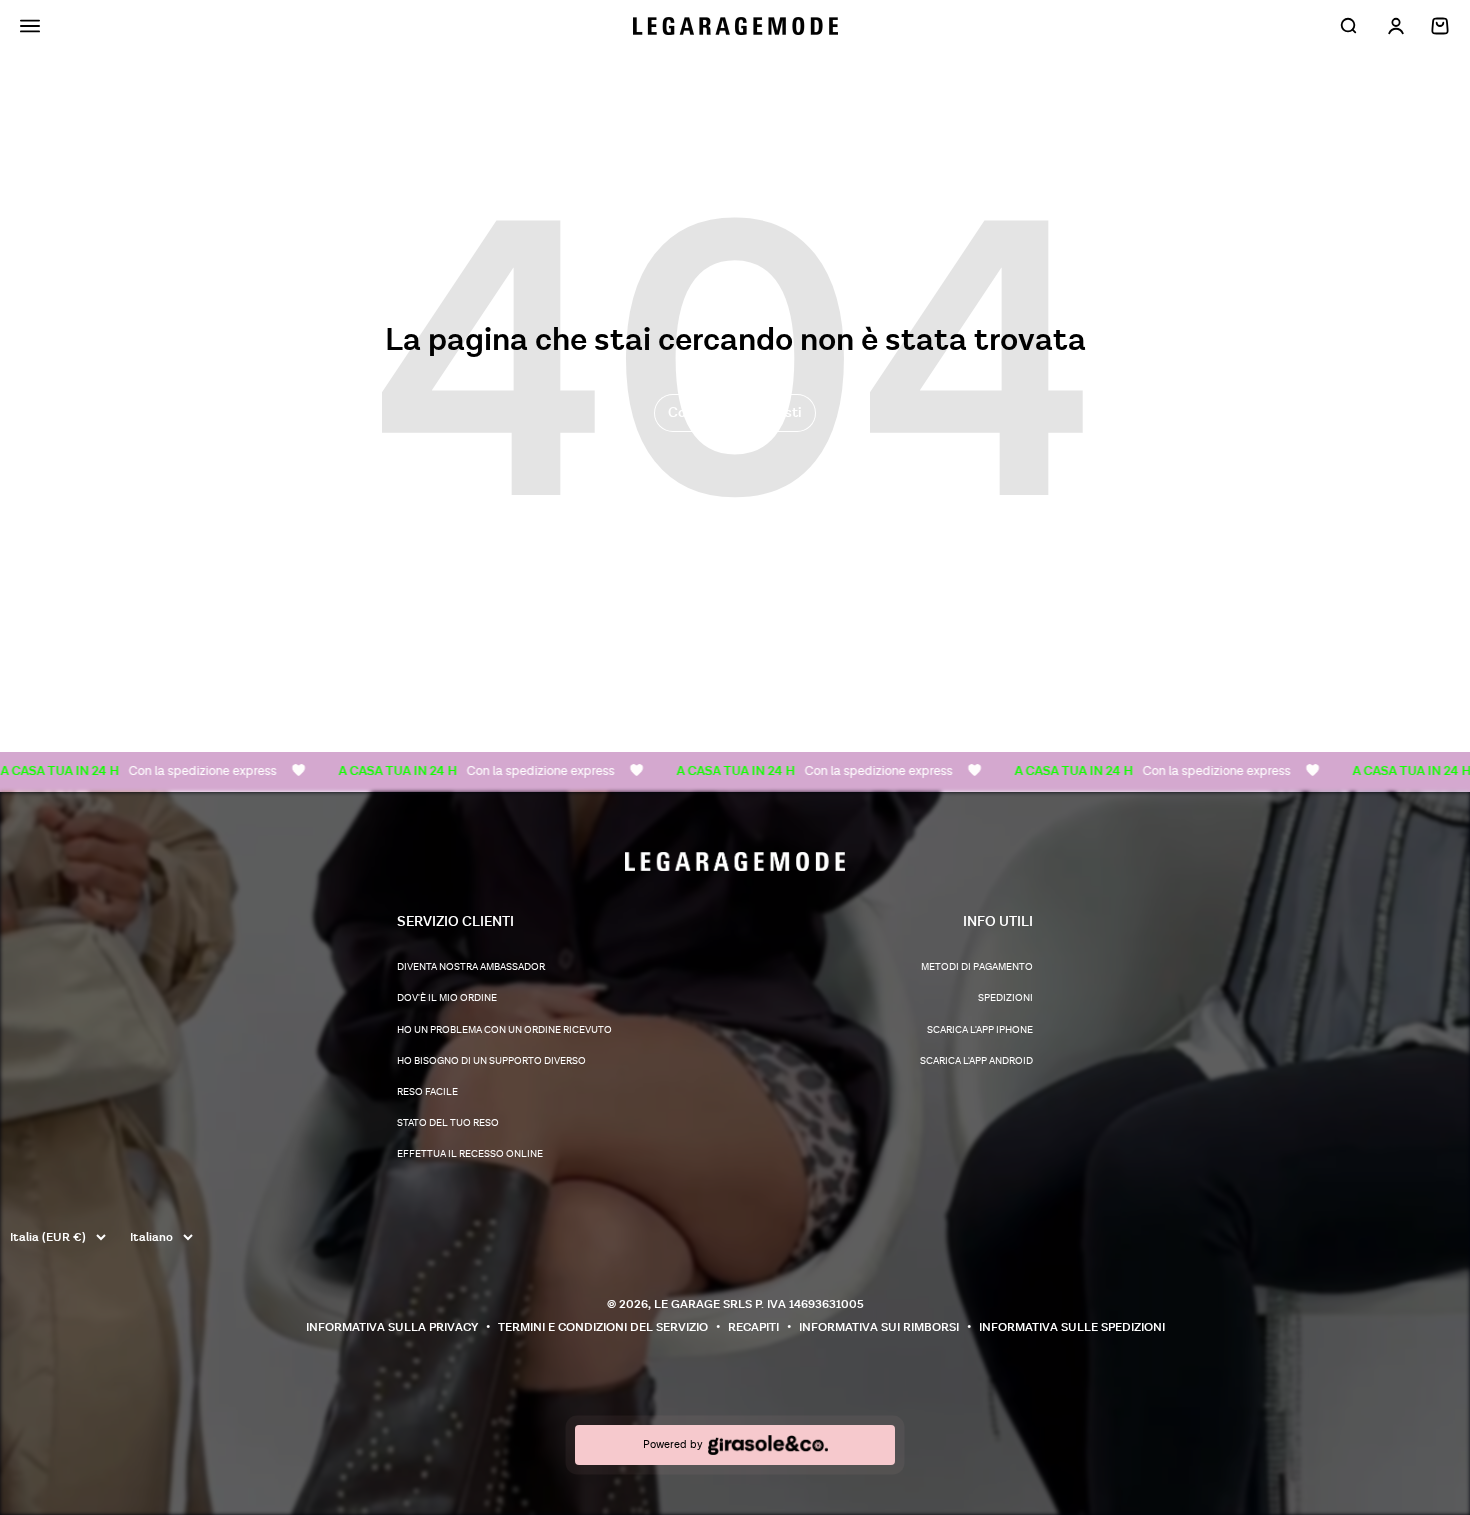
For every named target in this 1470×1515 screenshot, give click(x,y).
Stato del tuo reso (448, 1123)
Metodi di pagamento (977, 967)
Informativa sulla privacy (392, 1327)
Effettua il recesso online (470, 1154)
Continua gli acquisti (735, 412)
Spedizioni (1005, 998)
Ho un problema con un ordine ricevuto (504, 1030)
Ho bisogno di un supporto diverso (491, 1061)
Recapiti (753, 1327)
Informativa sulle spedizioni (1072, 1327)
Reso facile (427, 1092)
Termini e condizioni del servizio (603, 1327)
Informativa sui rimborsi (879, 1327)
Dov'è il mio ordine (447, 998)
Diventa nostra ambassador (471, 967)
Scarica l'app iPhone (980, 1030)
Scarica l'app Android (976, 1061)
